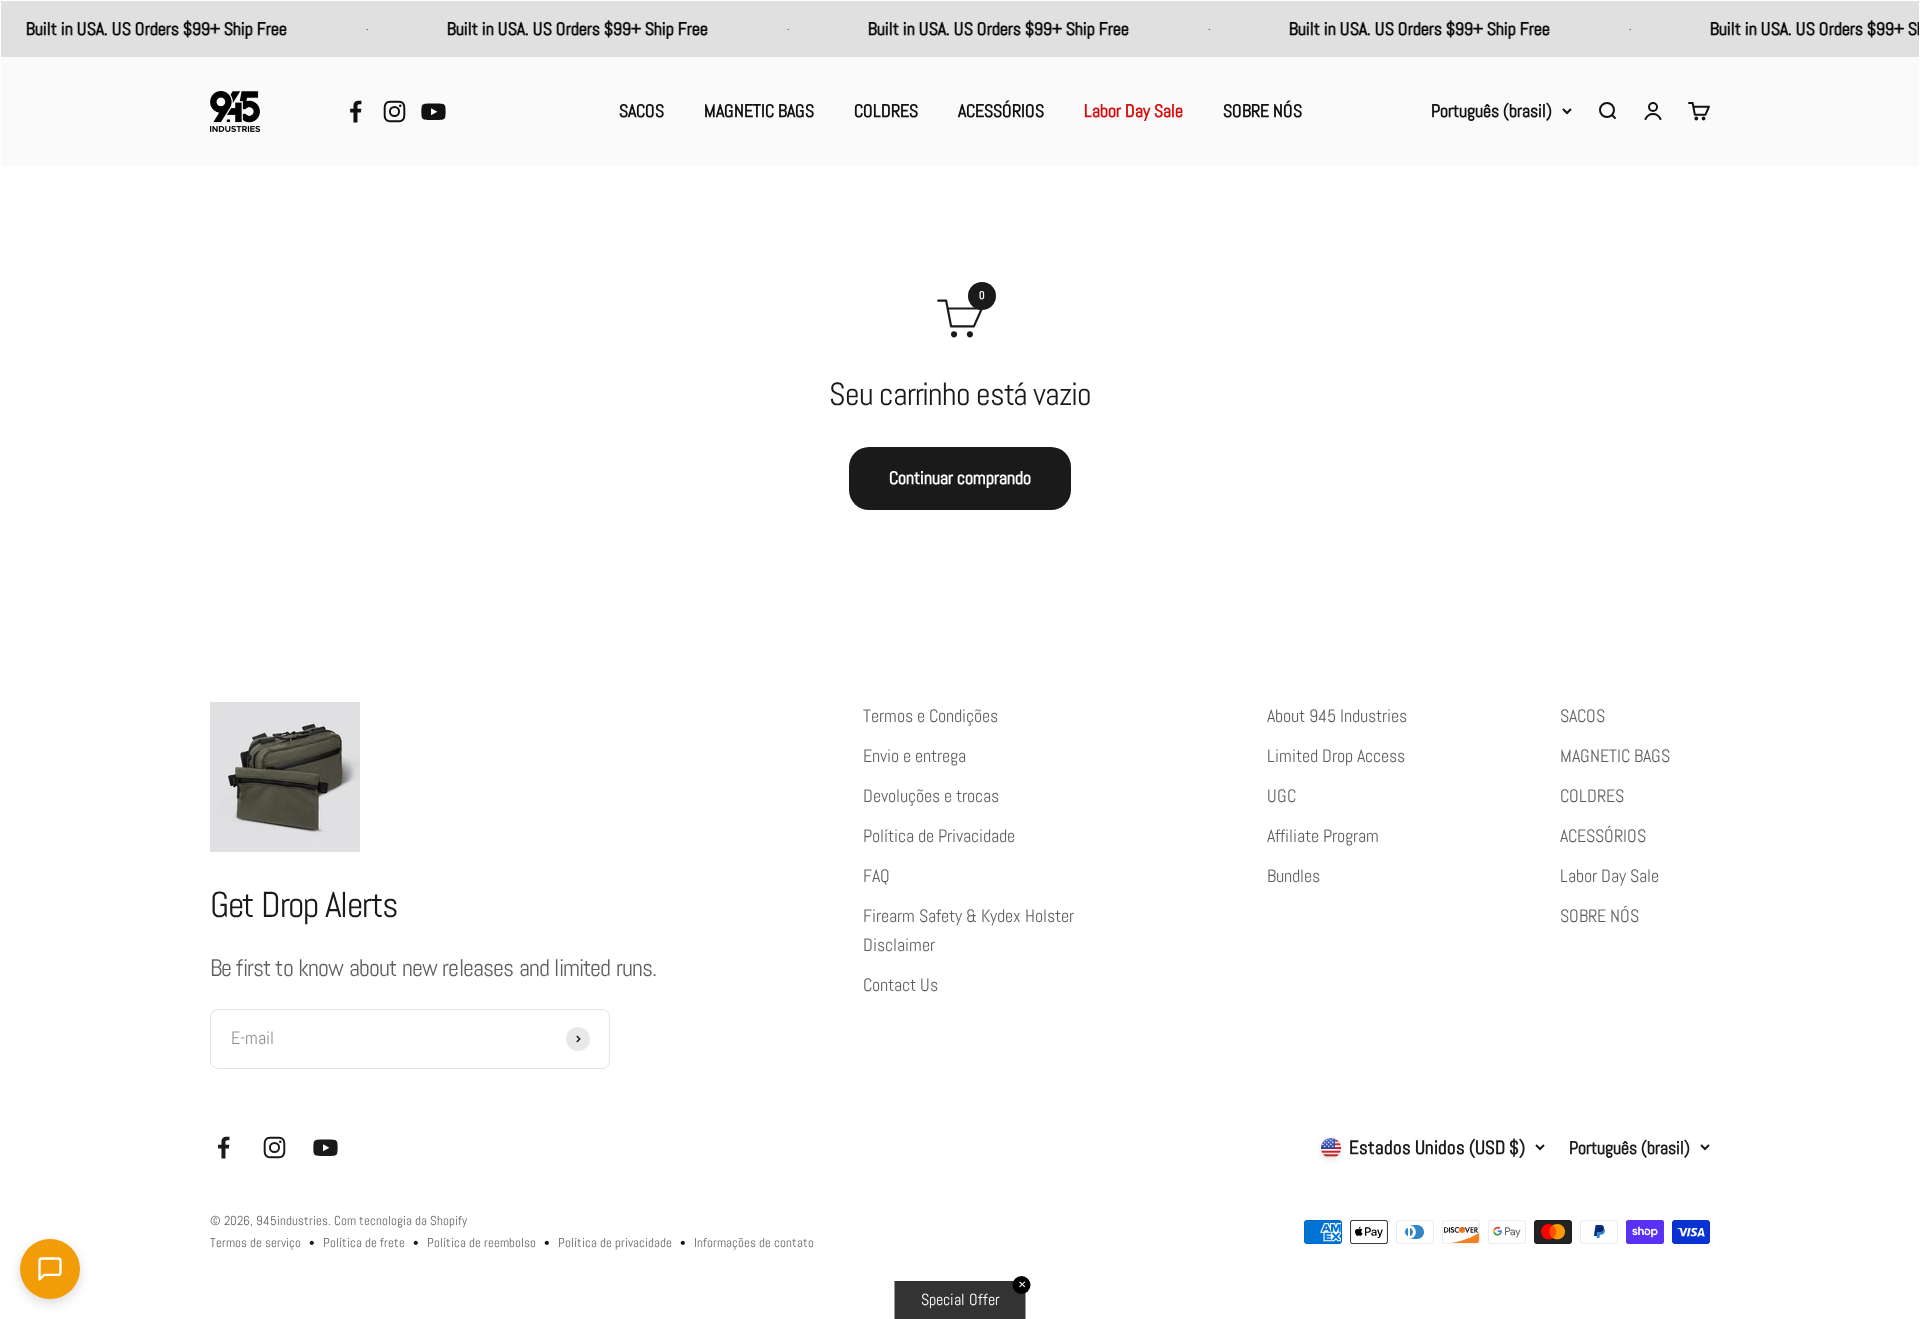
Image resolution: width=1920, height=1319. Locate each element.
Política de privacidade (615, 1242)
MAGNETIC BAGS (759, 111)
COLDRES (886, 111)
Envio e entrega (914, 756)
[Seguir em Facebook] (355, 111)
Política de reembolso (481, 1242)
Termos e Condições (930, 716)
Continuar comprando (960, 478)
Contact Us (900, 985)
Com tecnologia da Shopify (400, 1220)
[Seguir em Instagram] (394, 111)
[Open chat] (50, 1269)
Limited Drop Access (1336, 756)
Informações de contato (754, 1242)
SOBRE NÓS (1262, 111)
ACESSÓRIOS (1001, 111)
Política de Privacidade (939, 836)
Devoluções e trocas (931, 796)
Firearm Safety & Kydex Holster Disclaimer (968, 930)
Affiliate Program (1323, 836)
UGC (1281, 796)
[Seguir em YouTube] (433, 111)
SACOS (641, 111)
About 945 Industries (1337, 716)
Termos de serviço (255, 1242)
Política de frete (364, 1242)
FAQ (876, 876)
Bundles (1293, 876)
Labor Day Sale (1133, 111)
